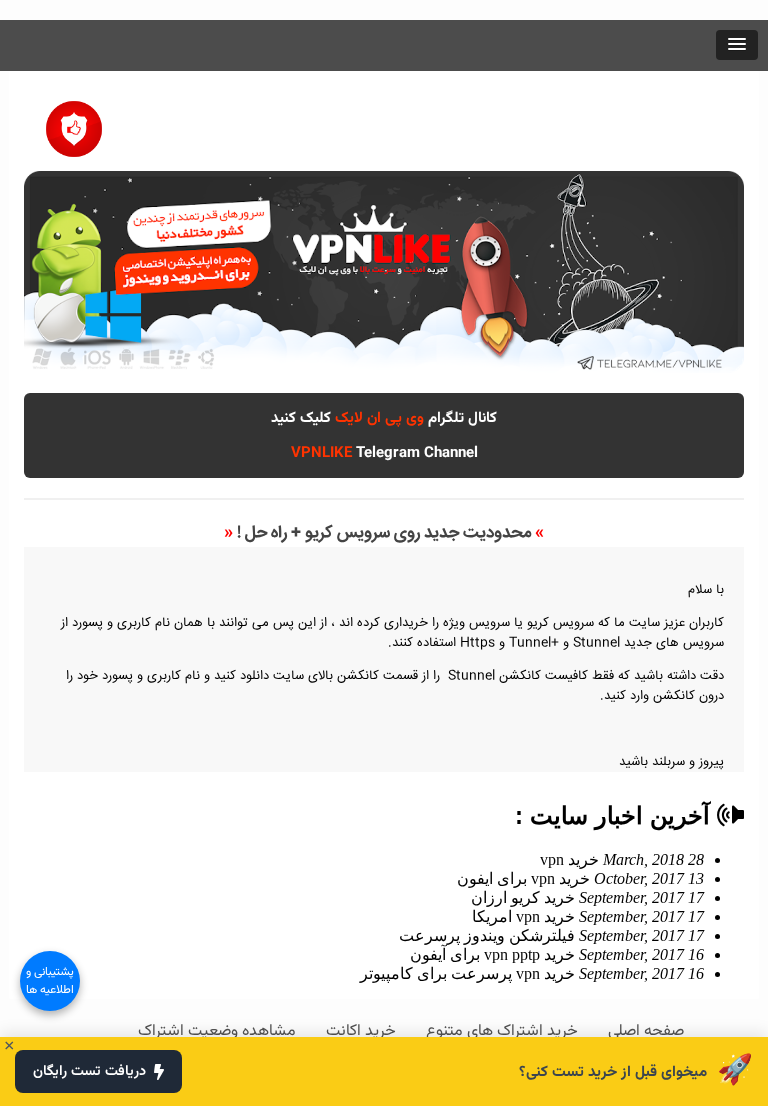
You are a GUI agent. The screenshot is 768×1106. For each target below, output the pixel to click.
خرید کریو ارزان (587, 897)
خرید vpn (622, 859)
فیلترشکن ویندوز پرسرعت (551, 935)
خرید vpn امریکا (588, 916)
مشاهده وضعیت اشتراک (217, 1031)
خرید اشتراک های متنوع (502, 1031)
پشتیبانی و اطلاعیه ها (50, 981)
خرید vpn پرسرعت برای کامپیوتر (532, 973)
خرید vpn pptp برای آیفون (557, 954)
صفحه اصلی (646, 1031)
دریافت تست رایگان (89, 1071)
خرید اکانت (361, 1031)
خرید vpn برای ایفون (580, 878)
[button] (737, 45)
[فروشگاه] (74, 121)
